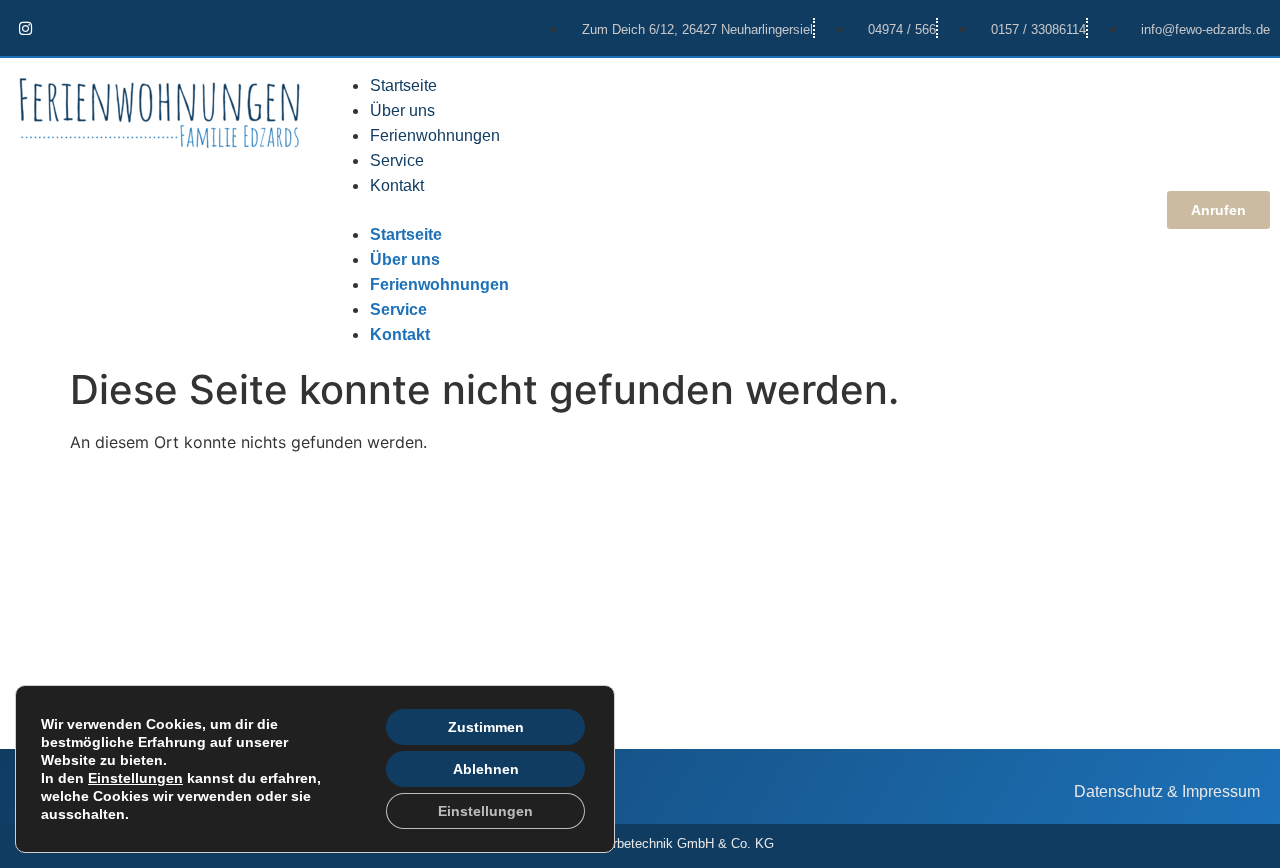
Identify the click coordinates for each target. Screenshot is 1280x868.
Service (397, 160)
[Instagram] (25, 28)
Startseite (403, 85)
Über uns (402, 110)
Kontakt (397, 185)
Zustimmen (486, 727)
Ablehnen (486, 769)
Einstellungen (135, 778)
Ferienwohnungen (435, 135)
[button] (736, 210)
